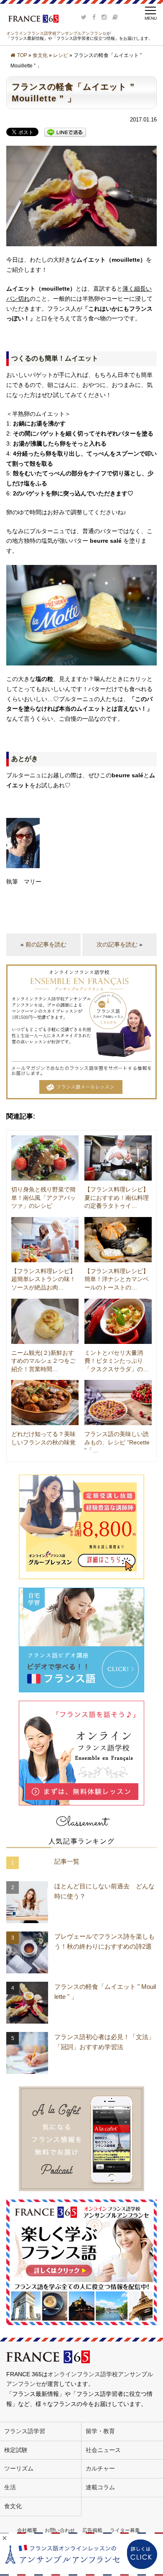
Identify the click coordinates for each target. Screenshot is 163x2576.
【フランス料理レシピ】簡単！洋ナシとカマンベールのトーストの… (117, 1279)
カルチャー (100, 2468)
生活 (10, 2487)
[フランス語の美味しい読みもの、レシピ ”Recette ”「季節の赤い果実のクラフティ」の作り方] (118, 1403)
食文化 (40, 55)
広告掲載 (92, 2530)
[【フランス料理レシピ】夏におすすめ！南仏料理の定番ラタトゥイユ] (118, 1158)
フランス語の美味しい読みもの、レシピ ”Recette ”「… (117, 1442)
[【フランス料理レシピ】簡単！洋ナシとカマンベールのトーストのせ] (118, 1240)
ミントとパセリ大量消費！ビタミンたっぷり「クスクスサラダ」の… (117, 1361)
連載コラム (100, 2487)
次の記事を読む (117, 944)
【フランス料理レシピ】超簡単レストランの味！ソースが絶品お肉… (43, 1279)
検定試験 (16, 2450)
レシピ (61, 55)
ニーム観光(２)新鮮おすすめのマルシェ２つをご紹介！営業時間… (43, 1361)
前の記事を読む (46, 944)
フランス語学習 (25, 2431)
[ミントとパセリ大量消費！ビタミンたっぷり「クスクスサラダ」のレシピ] (118, 1321)
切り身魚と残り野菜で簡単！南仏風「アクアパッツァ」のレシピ (43, 1198)
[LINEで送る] (65, 132)
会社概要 (27, 2530)
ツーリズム (19, 2468)
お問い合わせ (60, 2530)
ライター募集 (125, 2530)
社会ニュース (103, 2450)
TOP (22, 55)
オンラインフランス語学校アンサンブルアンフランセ (56, 33)
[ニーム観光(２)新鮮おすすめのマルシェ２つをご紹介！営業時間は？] (45, 1321)
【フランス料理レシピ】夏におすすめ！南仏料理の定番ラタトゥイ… (117, 1198)
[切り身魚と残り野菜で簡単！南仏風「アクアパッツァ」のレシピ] (45, 1158)
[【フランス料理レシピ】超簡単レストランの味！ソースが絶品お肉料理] (45, 1240)
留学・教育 (100, 2431)
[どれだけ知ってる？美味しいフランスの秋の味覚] (45, 1403)
